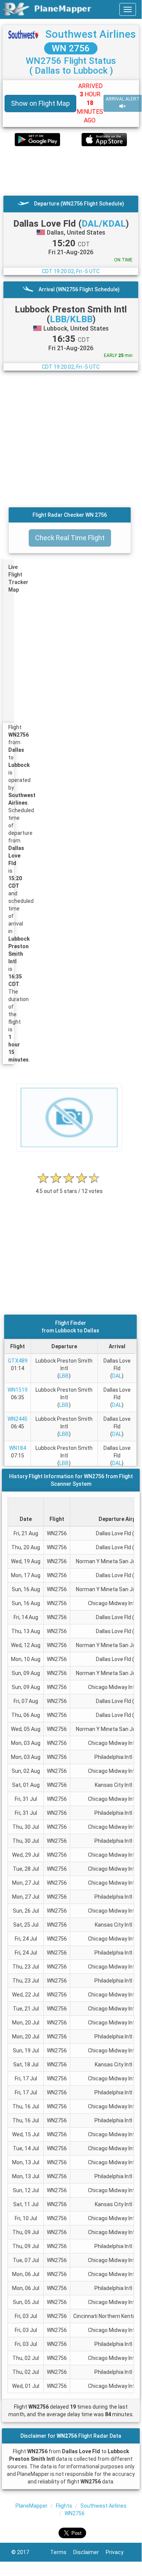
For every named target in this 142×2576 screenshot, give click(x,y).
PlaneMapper (32, 2506)
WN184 (18, 1448)
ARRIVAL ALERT (123, 99)
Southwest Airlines (91, 34)
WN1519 (18, 1390)
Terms (62, 2552)
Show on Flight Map (40, 103)
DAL (117, 1376)
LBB (64, 1376)
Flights (64, 2506)
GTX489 (18, 1361)
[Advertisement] (71, 171)
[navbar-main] (128, 9)
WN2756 (75, 2513)
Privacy (118, 2552)
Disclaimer (90, 2552)
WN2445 (18, 1419)
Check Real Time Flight (70, 538)
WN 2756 (71, 48)
